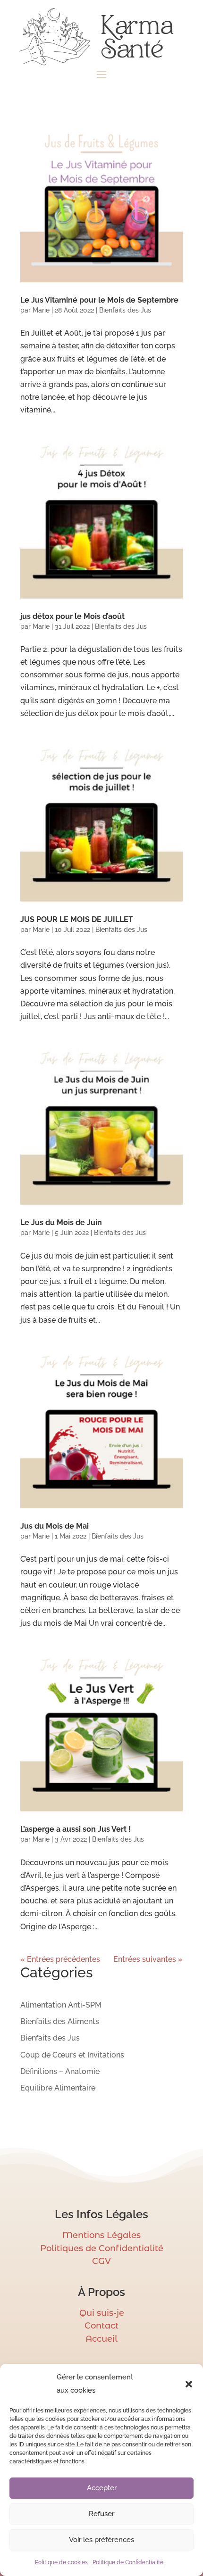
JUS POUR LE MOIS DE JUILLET (77, 919)
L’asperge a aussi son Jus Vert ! (76, 1829)
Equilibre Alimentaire (58, 2088)
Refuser (101, 2514)
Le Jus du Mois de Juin (61, 1222)
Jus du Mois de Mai (55, 1526)
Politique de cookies (61, 2562)
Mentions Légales (101, 2235)
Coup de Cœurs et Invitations (72, 2055)
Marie (41, 310)
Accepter (102, 2488)
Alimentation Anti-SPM (61, 2005)
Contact (101, 2326)
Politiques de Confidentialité (102, 2248)
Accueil (101, 2339)
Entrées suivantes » (148, 1959)
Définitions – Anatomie (60, 2071)
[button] (189, 2384)
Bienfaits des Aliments (60, 2021)
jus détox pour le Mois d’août (72, 616)
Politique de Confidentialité (128, 2562)
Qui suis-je (102, 2313)
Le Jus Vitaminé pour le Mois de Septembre (99, 300)
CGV (101, 2261)
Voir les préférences (101, 2540)
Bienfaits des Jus (125, 310)
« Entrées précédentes (60, 1959)
